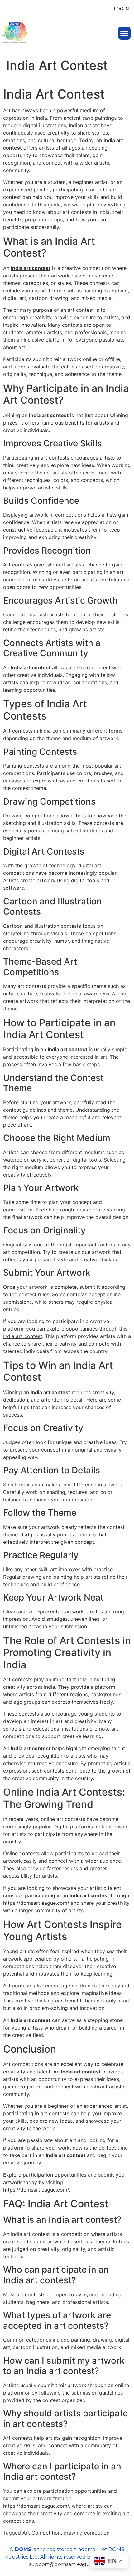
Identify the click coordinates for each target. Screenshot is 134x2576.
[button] (124, 33)
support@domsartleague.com (67, 2564)
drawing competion (86, 2533)
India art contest (31, 268)
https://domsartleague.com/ (36, 1903)
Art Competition (42, 2533)
